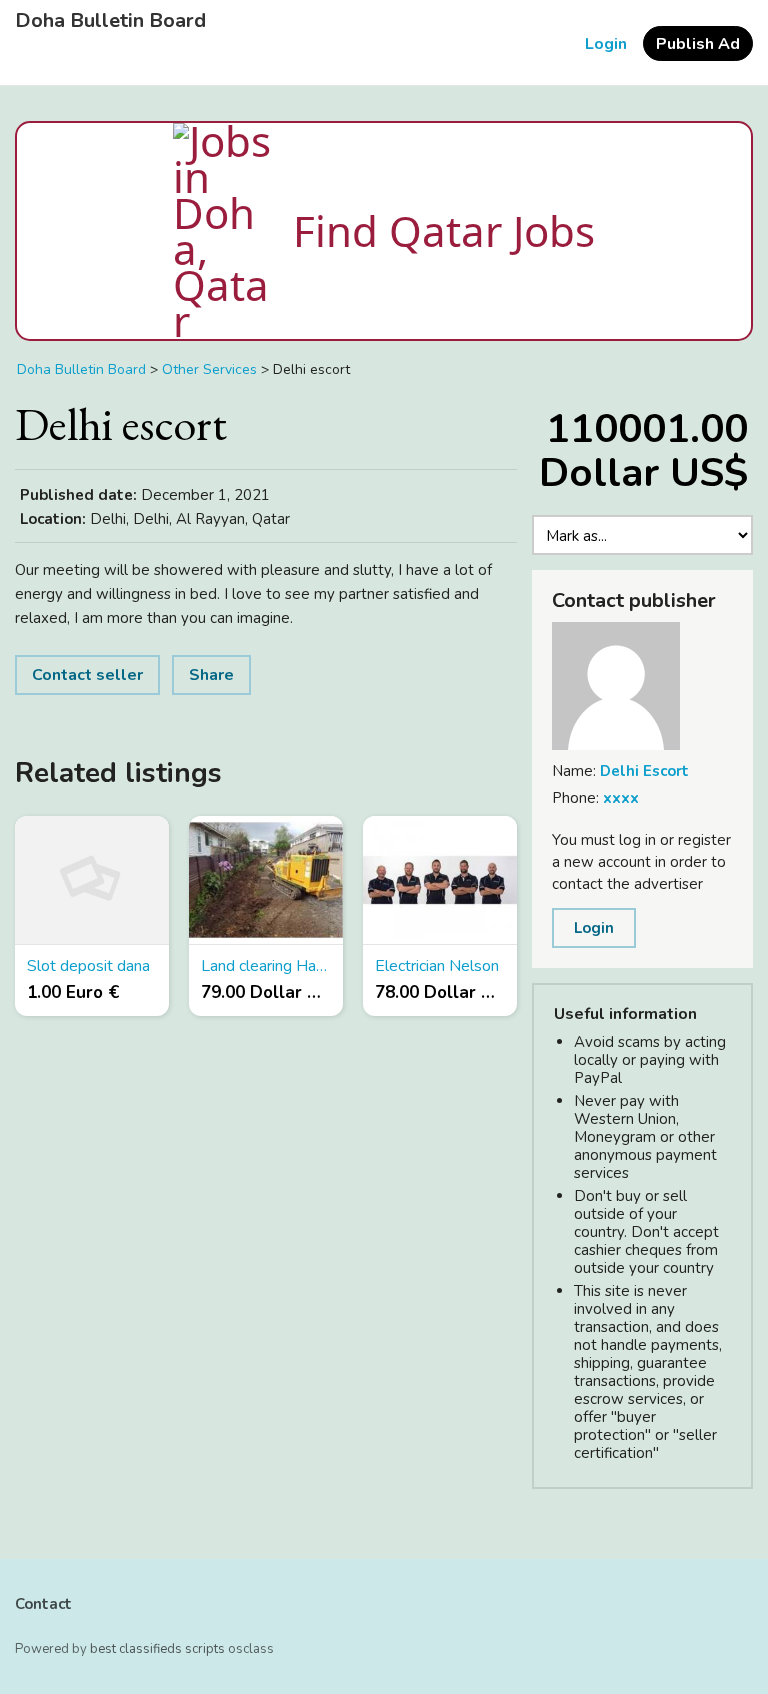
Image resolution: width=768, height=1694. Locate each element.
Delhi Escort (644, 771)
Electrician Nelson (437, 966)
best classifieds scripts (157, 1649)
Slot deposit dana (88, 966)
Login (606, 44)
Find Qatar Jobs (444, 230)
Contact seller (87, 675)
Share (211, 675)
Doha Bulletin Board (110, 21)
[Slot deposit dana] (92, 880)
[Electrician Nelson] (440, 880)
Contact (43, 1604)
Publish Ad (698, 44)
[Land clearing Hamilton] (266, 880)
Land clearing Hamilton (266, 966)
